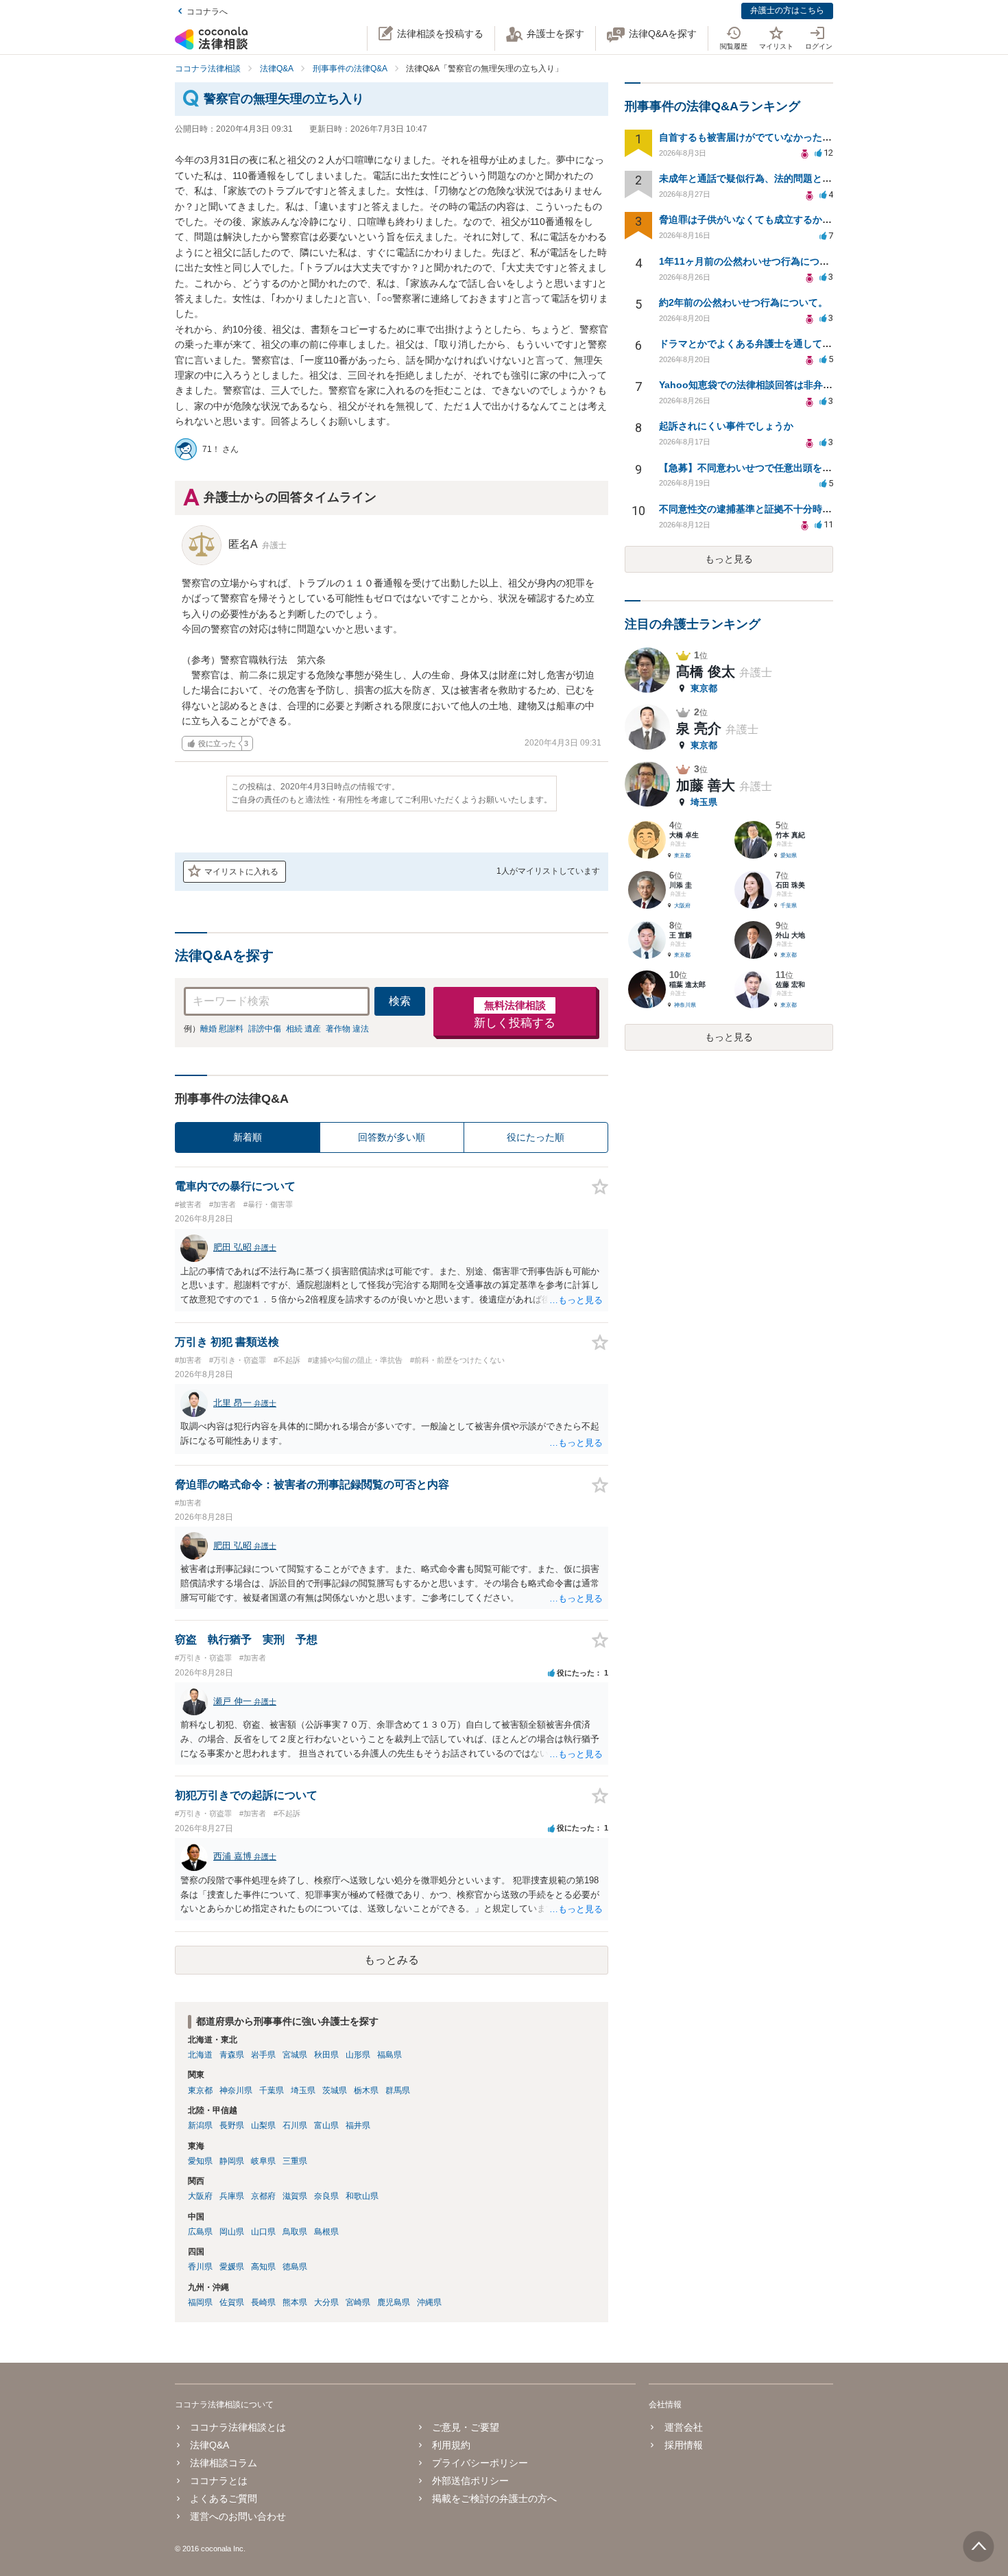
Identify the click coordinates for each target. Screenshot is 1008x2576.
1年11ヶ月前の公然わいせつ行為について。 (754, 261)
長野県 (232, 2125)
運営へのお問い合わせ (238, 2516)
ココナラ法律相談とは (238, 2427)
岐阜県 (263, 2161)
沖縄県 (429, 2302)
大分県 (326, 2302)
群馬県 (398, 2090)
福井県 (358, 2125)
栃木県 (366, 2090)
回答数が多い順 (392, 1137)
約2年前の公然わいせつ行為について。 (743, 302)
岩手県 (263, 2055)
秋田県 (326, 2055)
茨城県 (335, 2090)
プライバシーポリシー (480, 2463)
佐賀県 (232, 2302)
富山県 (326, 2125)
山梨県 (263, 2125)
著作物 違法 (347, 1029)
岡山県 (232, 2232)
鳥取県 (295, 2232)
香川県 (200, 2267)
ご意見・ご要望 (466, 2427)
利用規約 (451, 2445)
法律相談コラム (224, 2463)
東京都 (200, 2090)
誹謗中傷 (265, 1029)
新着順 (248, 1137)
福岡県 (200, 2302)
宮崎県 (358, 2302)
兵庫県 (232, 2196)
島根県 (326, 2232)
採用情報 (683, 2445)
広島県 (200, 2232)
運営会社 (683, 2427)
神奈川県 (236, 2090)
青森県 (232, 2055)
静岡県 (232, 2161)
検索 (400, 1001)
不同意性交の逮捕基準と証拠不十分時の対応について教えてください (808, 509)
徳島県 (295, 2267)
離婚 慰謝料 (222, 1029)
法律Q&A (209, 2445)
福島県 (389, 2055)
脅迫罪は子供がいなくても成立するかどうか (755, 219)
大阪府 (200, 2196)
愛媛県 (232, 2267)
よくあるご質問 (224, 2499)
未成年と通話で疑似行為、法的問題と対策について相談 (779, 178)
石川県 (295, 2125)
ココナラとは (219, 2481)
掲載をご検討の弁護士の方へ (494, 2499)
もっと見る (729, 559)
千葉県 (272, 2090)
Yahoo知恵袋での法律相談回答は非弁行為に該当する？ (779, 385)
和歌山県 (362, 2196)
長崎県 (263, 2302)
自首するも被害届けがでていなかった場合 (750, 137)
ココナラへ (207, 12)
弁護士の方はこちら (787, 10)
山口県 (263, 2232)
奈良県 (326, 2196)
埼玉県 (303, 2090)
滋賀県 (295, 2196)
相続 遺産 (303, 1029)
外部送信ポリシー (470, 2481)
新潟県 (200, 2125)
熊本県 (295, 2302)
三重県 (295, 2161)
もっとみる (392, 1960)
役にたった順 (536, 1137)
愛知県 (200, 2161)
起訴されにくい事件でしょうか (726, 426)
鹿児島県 (394, 2302)
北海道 (200, 2055)
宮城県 (295, 2055)
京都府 (263, 2196)
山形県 (358, 2055)
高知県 (263, 2267)
